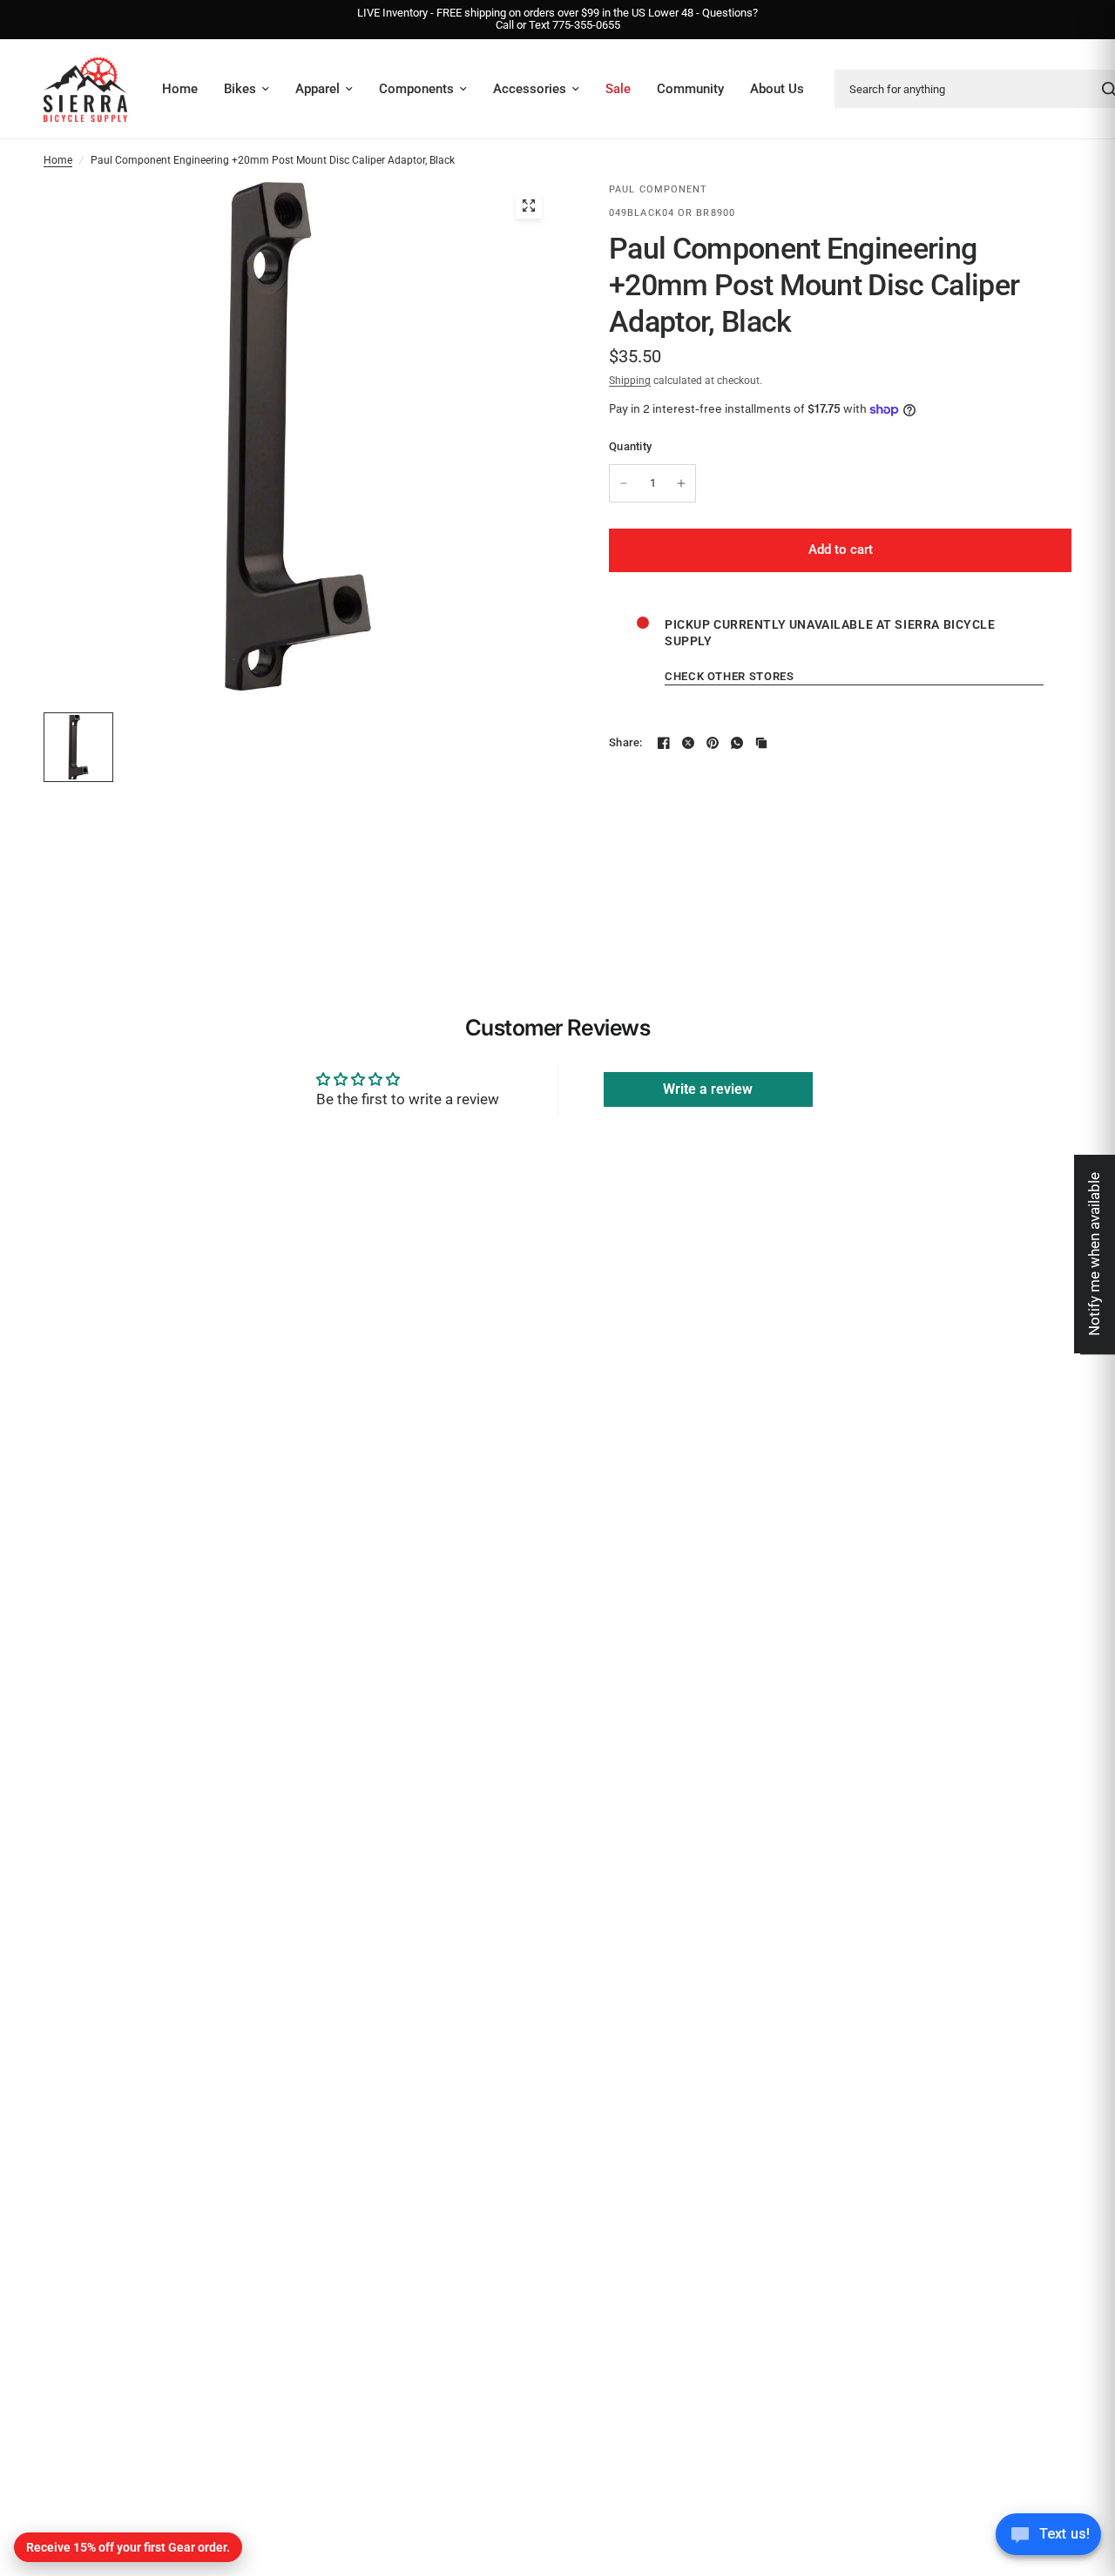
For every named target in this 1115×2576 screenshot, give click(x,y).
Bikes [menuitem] (240, 89)
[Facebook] (664, 743)
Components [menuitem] (416, 89)
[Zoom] (529, 206)
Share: (626, 742)
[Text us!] (1048, 2539)
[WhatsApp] (737, 743)
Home (58, 160)
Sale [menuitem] (618, 89)
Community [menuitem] (690, 89)
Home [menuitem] (180, 89)
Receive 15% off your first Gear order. (128, 2547)
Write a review (708, 1089)
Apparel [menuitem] (318, 89)
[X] (688, 743)
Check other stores (730, 676)
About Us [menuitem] (777, 89)
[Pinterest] (713, 743)
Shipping (630, 381)
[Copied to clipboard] (761, 743)
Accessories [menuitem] (530, 89)
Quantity (630, 446)
